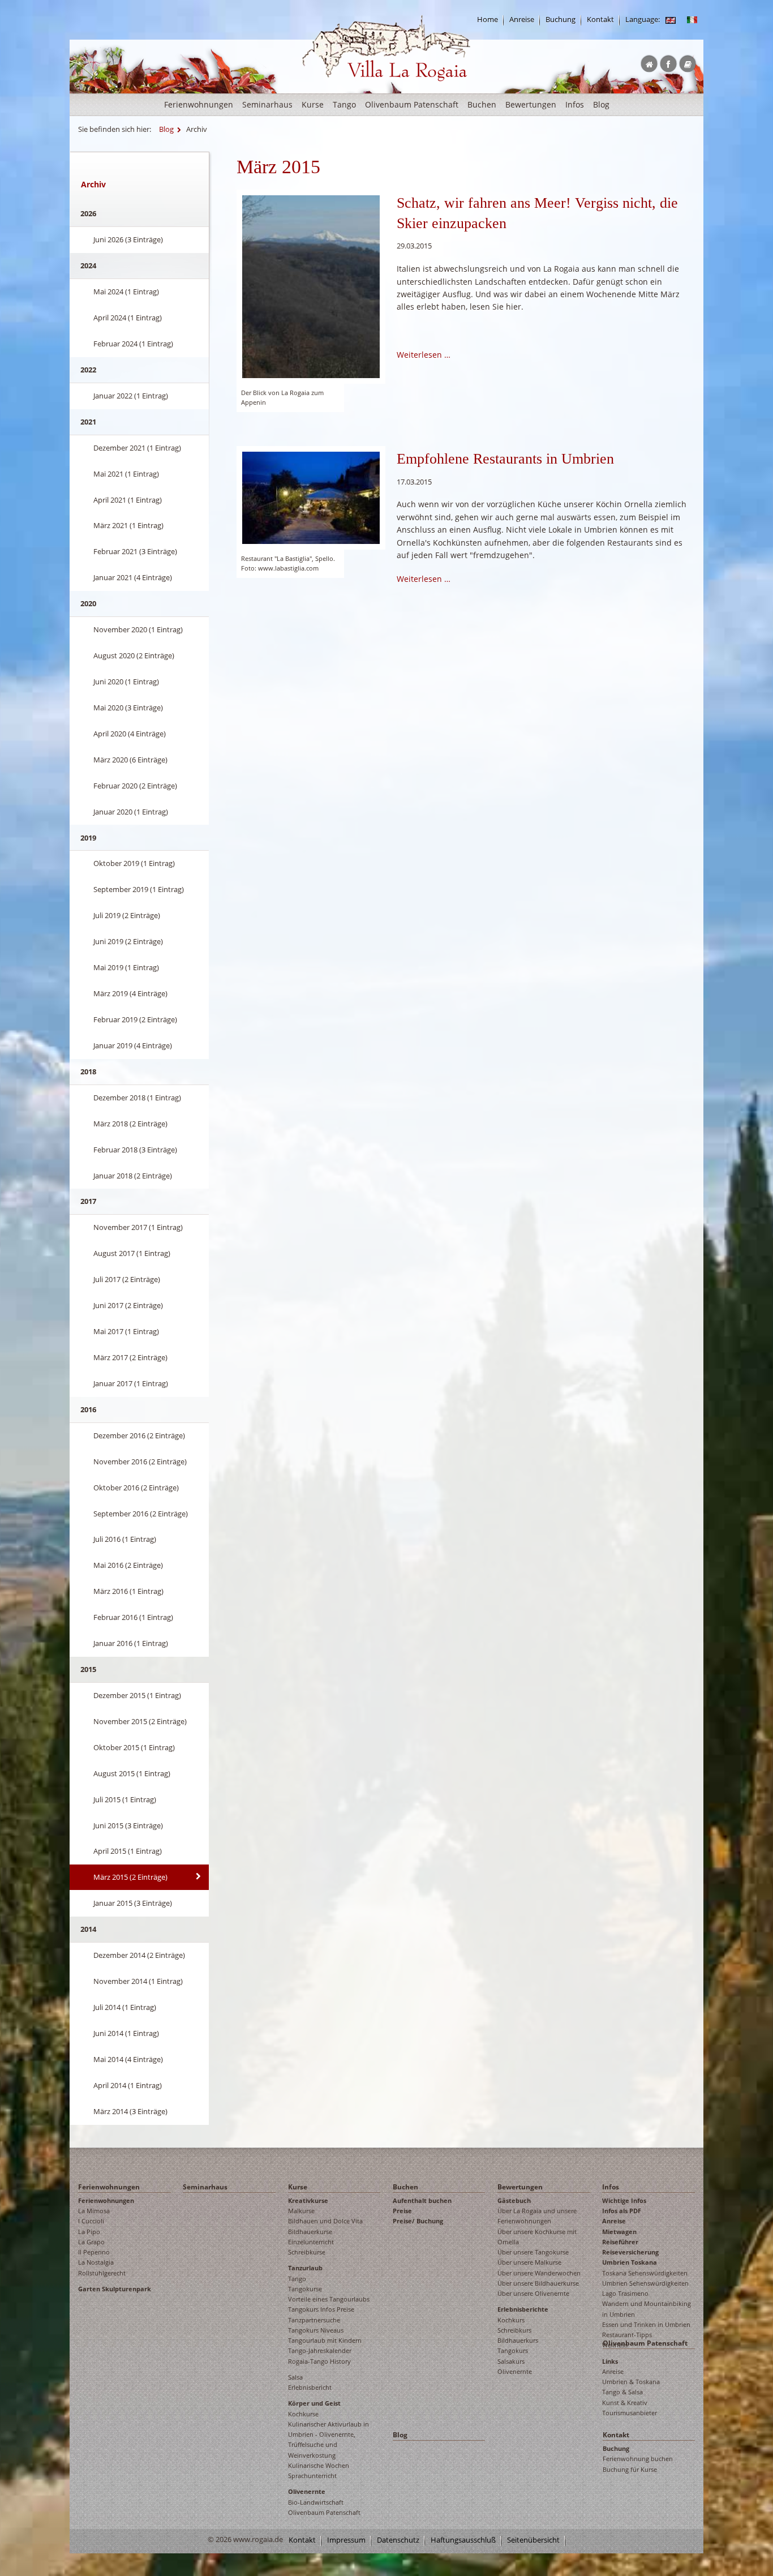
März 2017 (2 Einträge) (130, 1357)
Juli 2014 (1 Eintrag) (125, 2007)
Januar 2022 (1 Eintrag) (131, 396)
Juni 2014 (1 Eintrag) (126, 2033)
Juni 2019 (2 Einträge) (128, 941)
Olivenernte (307, 2491)
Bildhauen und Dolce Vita (325, 2221)
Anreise (522, 20)
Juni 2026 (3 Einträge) (128, 239)
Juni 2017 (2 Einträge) (128, 1305)
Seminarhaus (267, 104)
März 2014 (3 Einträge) (130, 2111)
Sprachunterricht (312, 2476)
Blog (601, 104)
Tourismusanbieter (630, 2413)
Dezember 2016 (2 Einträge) (139, 1435)
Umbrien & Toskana (631, 2382)
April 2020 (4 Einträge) (130, 734)
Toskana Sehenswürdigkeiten (645, 2273)
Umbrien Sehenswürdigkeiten (645, 2283)
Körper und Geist (314, 2403)
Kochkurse (303, 2414)
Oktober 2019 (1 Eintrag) (134, 863)
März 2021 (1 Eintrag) (128, 525)
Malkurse (301, 2211)
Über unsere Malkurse (529, 2262)
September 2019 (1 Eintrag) (139, 889)
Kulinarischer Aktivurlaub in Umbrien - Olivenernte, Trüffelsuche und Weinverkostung (328, 2440)
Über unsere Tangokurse (533, 2252)
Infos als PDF (622, 2211)
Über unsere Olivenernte (533, 2293)
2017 (88, 1201)
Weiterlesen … (424, 355)
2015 (88, 1669)
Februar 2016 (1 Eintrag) (133, 1617)
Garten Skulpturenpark (115, 2289)
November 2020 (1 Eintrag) (138, 629)
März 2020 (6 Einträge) (130, 760)
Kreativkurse (308, 2200)
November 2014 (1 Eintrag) (138, 1981)
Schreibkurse (307, 2252)
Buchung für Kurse (630, 2469)
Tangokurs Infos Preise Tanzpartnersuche (321, 2314)
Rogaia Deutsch (326, 90)
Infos (575, 104)
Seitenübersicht (533, 2540)
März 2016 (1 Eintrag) (128, 1591)
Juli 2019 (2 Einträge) (127, 915)
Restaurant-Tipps (627, 2335)
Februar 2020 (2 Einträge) (135, 786)
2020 (88, 603)
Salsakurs (511, 2361)
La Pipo (89, 2232)
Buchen (482, 104)
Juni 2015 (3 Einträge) (128, 1825)
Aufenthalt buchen (422, 2200)
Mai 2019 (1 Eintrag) (126, 967)
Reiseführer (620, 2242)
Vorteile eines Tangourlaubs (329, 2299)
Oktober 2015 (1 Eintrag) (134, 1747)
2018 (88, 1071)
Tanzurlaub (305, 2268)
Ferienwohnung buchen (638, 2459)
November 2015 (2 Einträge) (140, 1721)
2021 (88, 422)
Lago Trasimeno (625, 2293)
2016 (88, 1409)
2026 (88, 213)
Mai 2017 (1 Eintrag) (126, 1331)
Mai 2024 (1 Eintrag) (126, 292)
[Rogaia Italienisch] (692, 20)
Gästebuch (514, 2200)
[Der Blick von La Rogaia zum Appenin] (311, 286)
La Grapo (91, 2242)
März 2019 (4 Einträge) (130, 993)
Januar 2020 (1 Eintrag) (131, 812)
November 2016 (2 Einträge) (140, 1461)
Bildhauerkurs (518, 2340)
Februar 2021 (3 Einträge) (135, 551)
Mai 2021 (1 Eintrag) (126, 474)
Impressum (346, 2540)
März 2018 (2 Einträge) (130, 1124)
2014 (88, 1929)
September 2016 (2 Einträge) (141, 1514)
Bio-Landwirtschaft (316, 2502)
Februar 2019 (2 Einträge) (135, 1019)
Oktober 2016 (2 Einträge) (136, 1488)
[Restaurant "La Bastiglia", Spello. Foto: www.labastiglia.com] (311, 497)
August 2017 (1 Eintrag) (132, 1253)
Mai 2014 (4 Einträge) (128, 2059)
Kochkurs (511, 2320)
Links (610, 2361)
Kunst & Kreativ (625, 2403)
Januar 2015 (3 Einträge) (133, 1903)
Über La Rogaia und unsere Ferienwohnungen (537, 2216)
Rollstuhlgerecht (102, 2273)
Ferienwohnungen (199, 104)
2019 (88, 838)
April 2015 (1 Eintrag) (128, 1851)
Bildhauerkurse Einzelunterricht (311, 2237)
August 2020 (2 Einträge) (134, 655)
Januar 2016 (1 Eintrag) (131, 1643)
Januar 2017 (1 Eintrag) (131, 1383)
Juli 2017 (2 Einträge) (127, 1279)
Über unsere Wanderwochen (539, 2273)
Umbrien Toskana (630, 2262)
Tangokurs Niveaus (316, 2330)
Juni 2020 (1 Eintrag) (126, 681)
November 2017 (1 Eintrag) (138, 1227)
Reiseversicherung (630, 2252)
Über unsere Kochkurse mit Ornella (537, 2237)
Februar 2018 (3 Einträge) (135, 1150)
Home (488, 20)
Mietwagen (619, 2232)
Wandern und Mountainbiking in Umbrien (647, 2309)
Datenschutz (398, 2540)
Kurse (313, 104)
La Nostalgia (96, 2262)
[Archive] (671, 20)
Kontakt (600, 20)
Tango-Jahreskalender (320, 2350)
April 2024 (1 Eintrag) (128, 318)
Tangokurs (513, 2350)
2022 (88, 370)
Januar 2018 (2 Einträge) (133, 1176)
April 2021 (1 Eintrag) (128, 500)
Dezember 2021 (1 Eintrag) (137, 448)
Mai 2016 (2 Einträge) (128, 1565)
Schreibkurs (514, 2330)
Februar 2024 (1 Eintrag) (133, 344)
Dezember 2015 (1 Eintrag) (137, 1695)
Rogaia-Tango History (319, 2361)
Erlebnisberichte (523, 2309)
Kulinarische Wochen (319, 2465)
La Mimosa (94, 2211)
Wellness (615, 2345)
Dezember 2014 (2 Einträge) (139, 1955)
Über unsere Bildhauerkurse (538, 2283)
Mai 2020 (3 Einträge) (128, 708)
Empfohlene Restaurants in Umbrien (505, 459)
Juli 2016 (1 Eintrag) (125, 1539)
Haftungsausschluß (463, 2540)
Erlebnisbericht (310, 2387)
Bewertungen (531, 104)
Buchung (561, 20)
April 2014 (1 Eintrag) (128, 2085)
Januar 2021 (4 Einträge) (133, 577)
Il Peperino (94, 2252)
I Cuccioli (91, 2221)
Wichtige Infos (624, 2200)
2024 (88, 265)
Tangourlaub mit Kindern (325, 2340)
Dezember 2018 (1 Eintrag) (137, 1098)
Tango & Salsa (622, 2392)
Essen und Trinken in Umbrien (646, 2324)
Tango (344, 104)
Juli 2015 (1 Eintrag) (125, 1799)
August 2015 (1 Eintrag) (132, 1773)
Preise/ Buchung (418, 2221)
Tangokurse (305, 2289)
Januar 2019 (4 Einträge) (133, 1045)
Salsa (295, 2377)
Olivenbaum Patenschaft (412, 104)
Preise (402, 2211)
